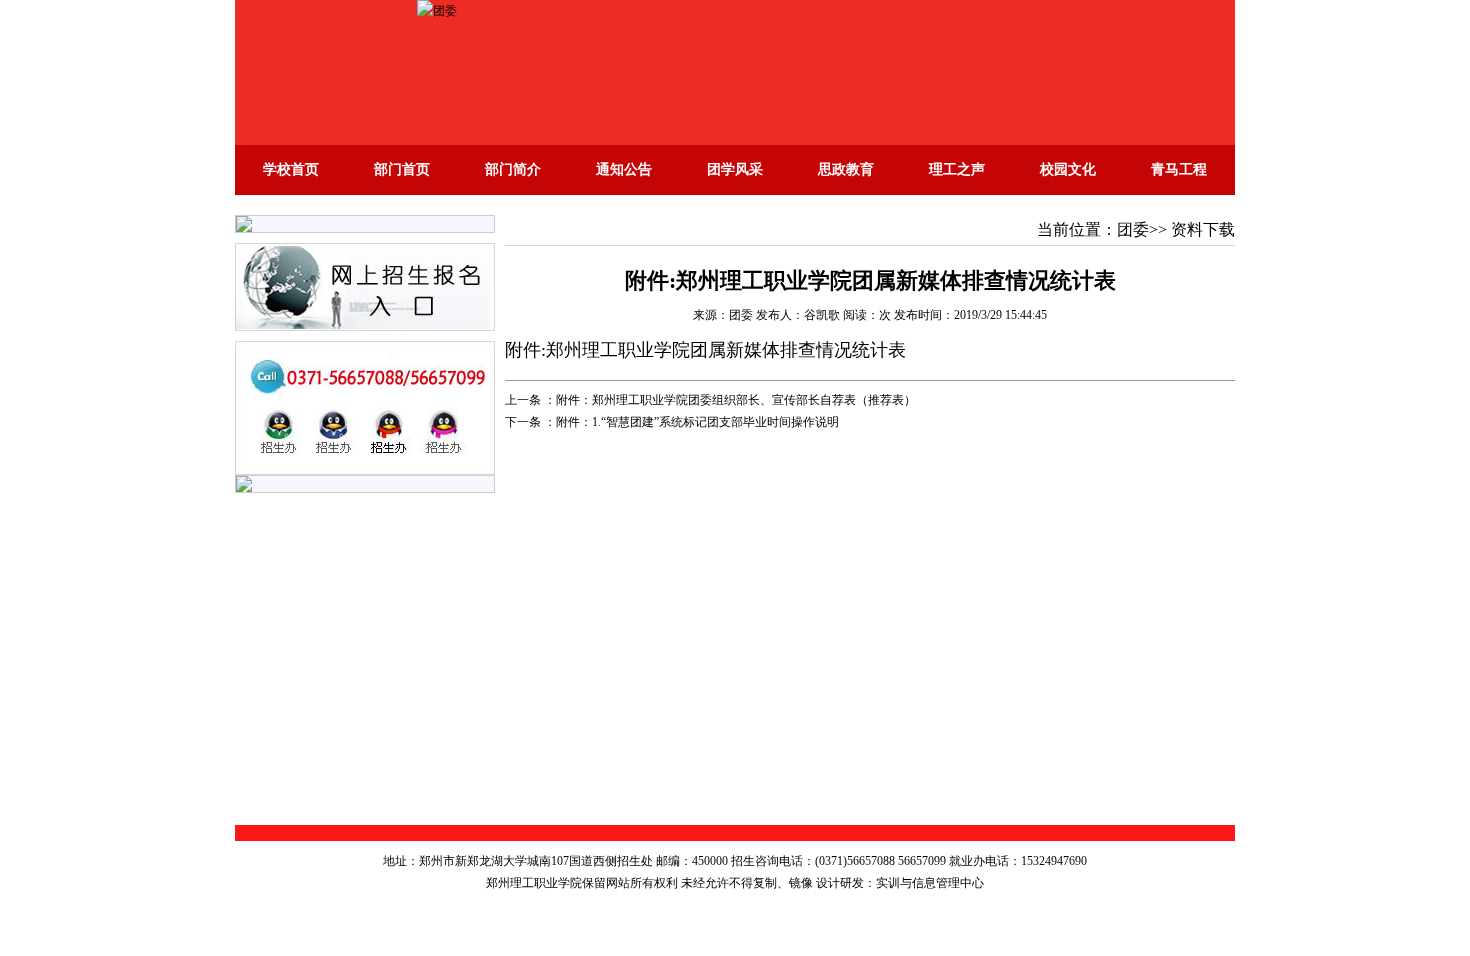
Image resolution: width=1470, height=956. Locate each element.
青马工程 (1179, 169)
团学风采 (735, 169)
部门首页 (402, 169)
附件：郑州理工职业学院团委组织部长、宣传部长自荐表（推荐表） (736, 400)
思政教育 (846, 169)
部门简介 (513, 169)
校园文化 (1068, 169)
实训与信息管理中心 (930, 883)
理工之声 (957, 169)
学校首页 (291, 169)
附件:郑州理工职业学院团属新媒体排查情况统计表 (705, 350)
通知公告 (624, 169)
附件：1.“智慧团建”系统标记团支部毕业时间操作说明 (697, 422)
